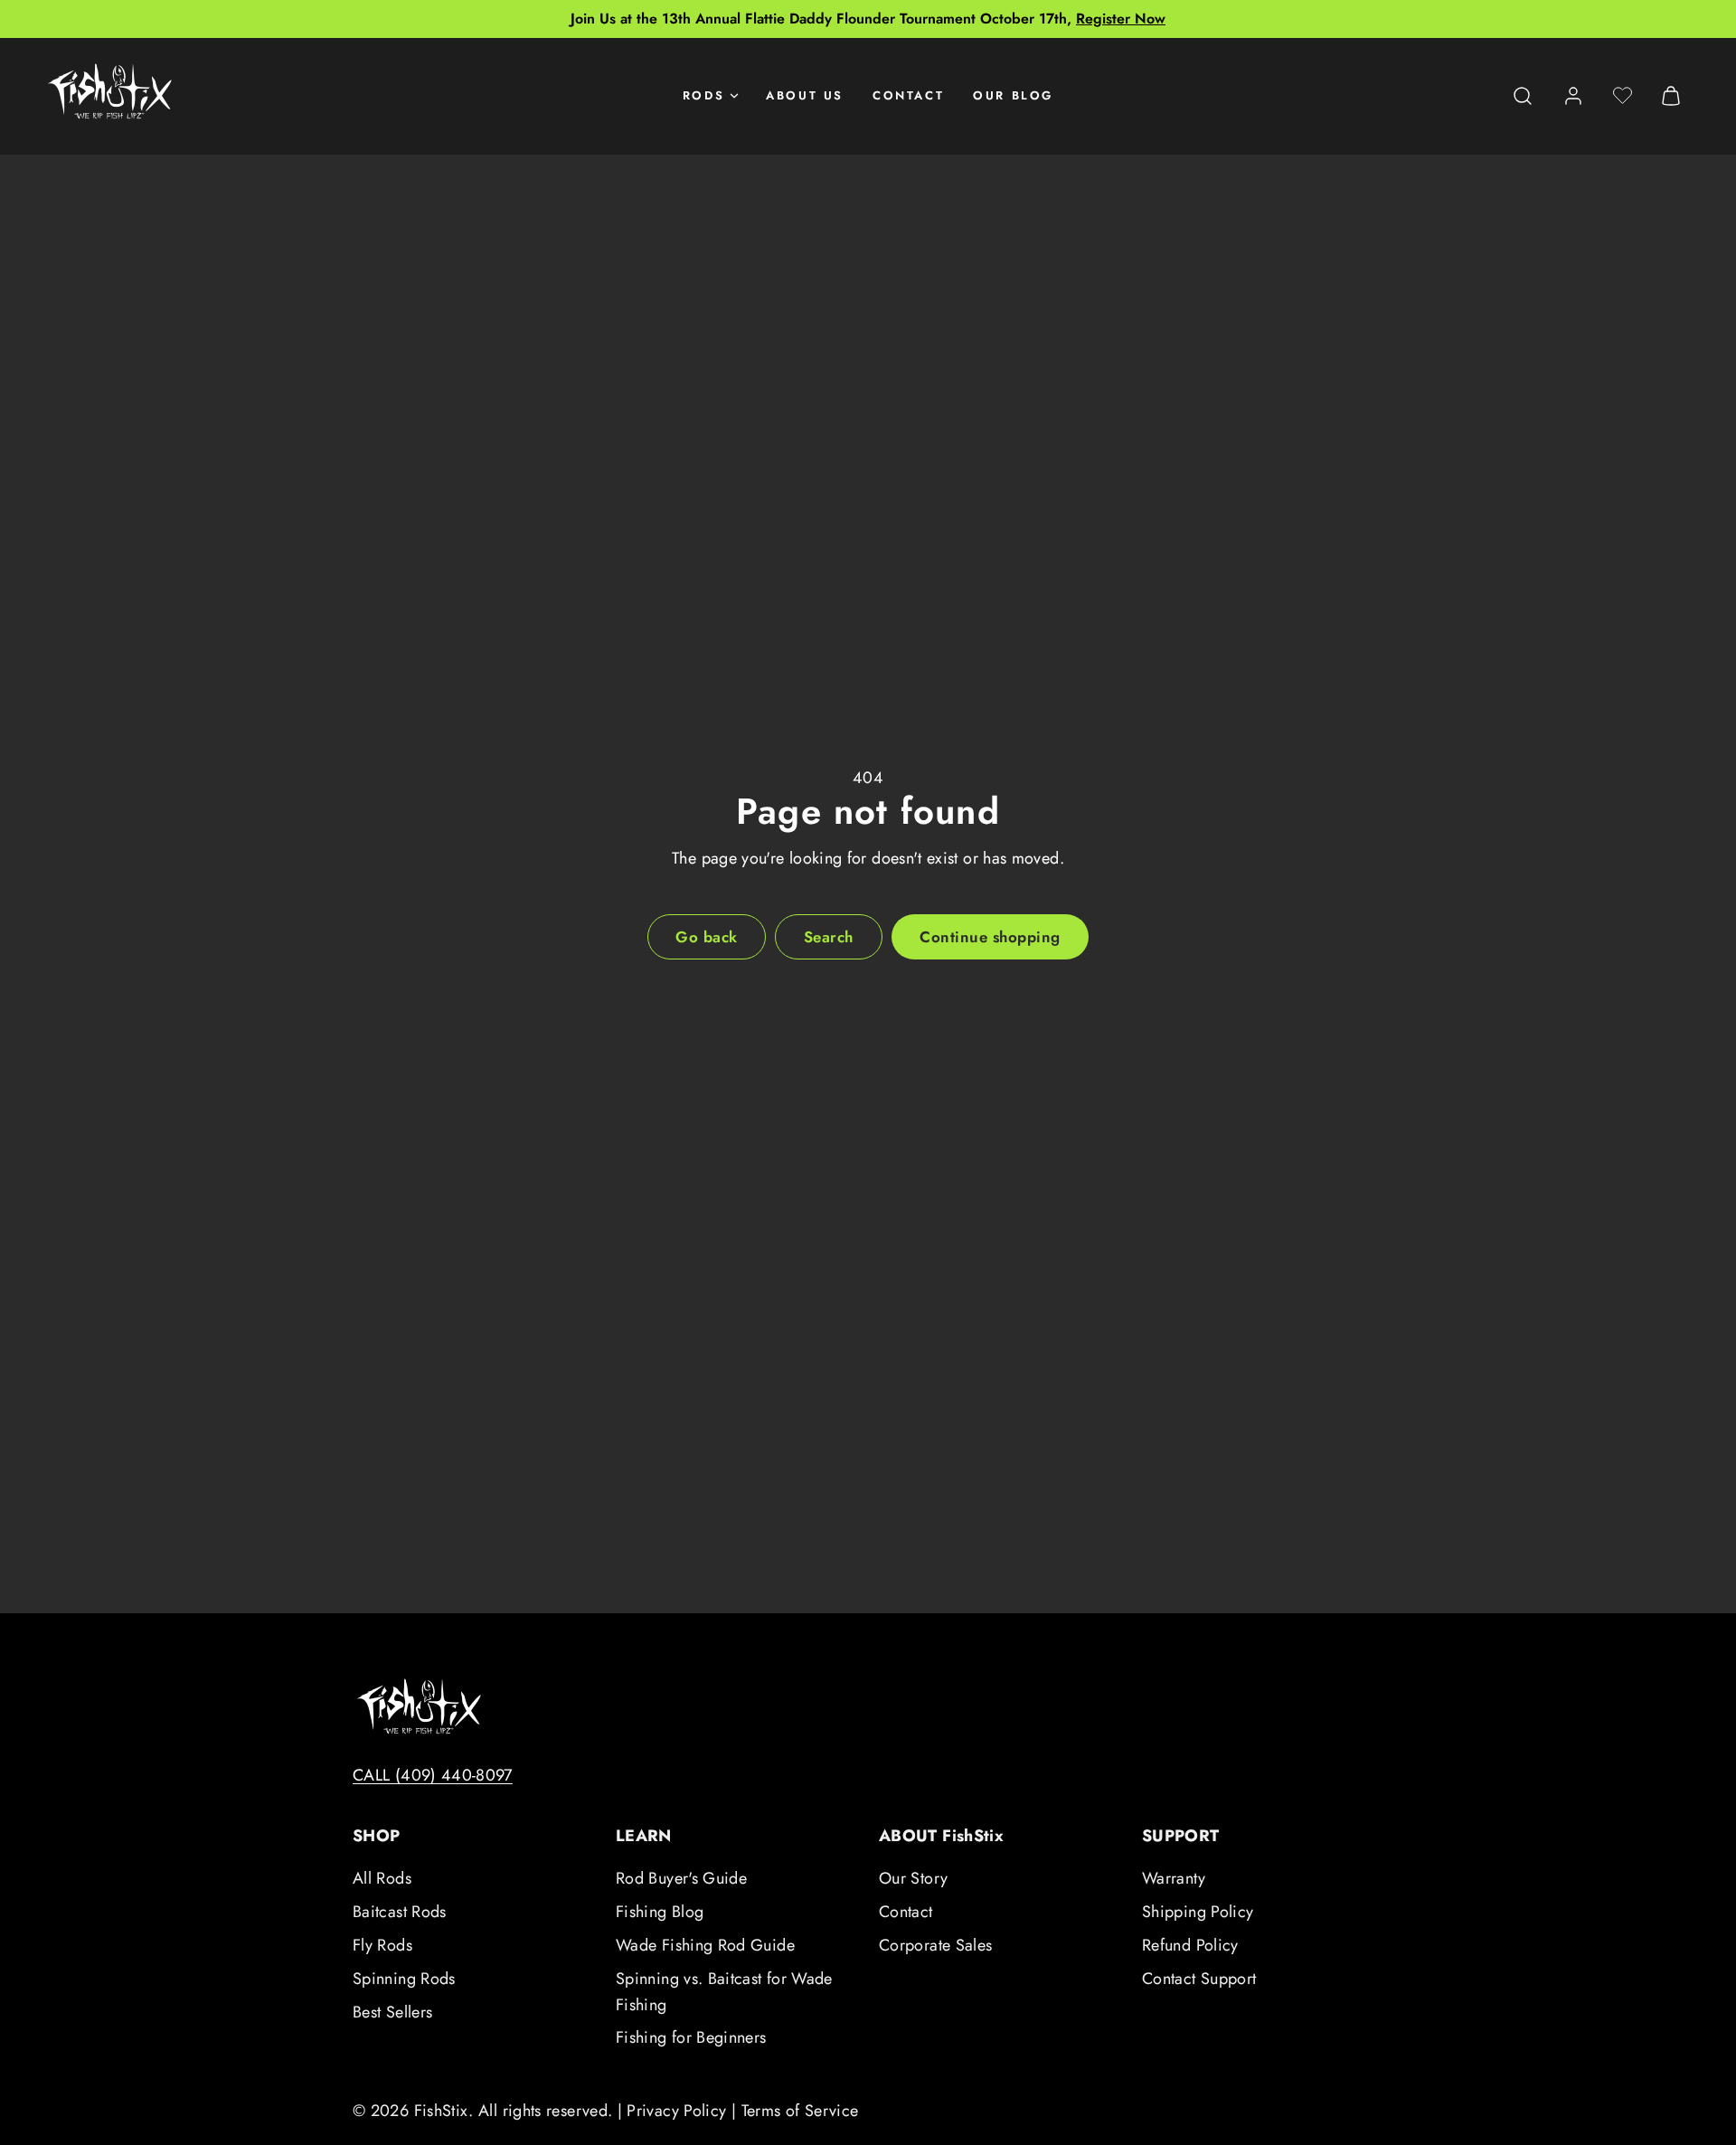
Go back (707, 937)
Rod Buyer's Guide (681, 1878)
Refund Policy (1190, 1945)
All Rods (382, 1878)
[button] (1523, 96)
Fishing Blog (660, 1912)
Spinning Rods (404, 1979)
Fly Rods (382, 1945)
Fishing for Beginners (691, 2037)
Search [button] (829, 937)
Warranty (1174, 1878)
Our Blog (1013, 95)
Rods (703, 95)
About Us (805, 95)
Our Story (913, 1878)
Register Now (1121, 19)
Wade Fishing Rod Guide (705, 1945)
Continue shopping (990, 937)
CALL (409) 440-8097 (433, 1775)
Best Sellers (392, 2012)
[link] (1573, 96)
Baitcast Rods (400, 1912)
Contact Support (1199, 1979)
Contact (908, 95)
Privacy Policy (676, 2111)
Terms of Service (800, 2111)
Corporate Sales (935, 1945)
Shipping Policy (1198, 1912)
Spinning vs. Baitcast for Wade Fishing (724, 1992)
